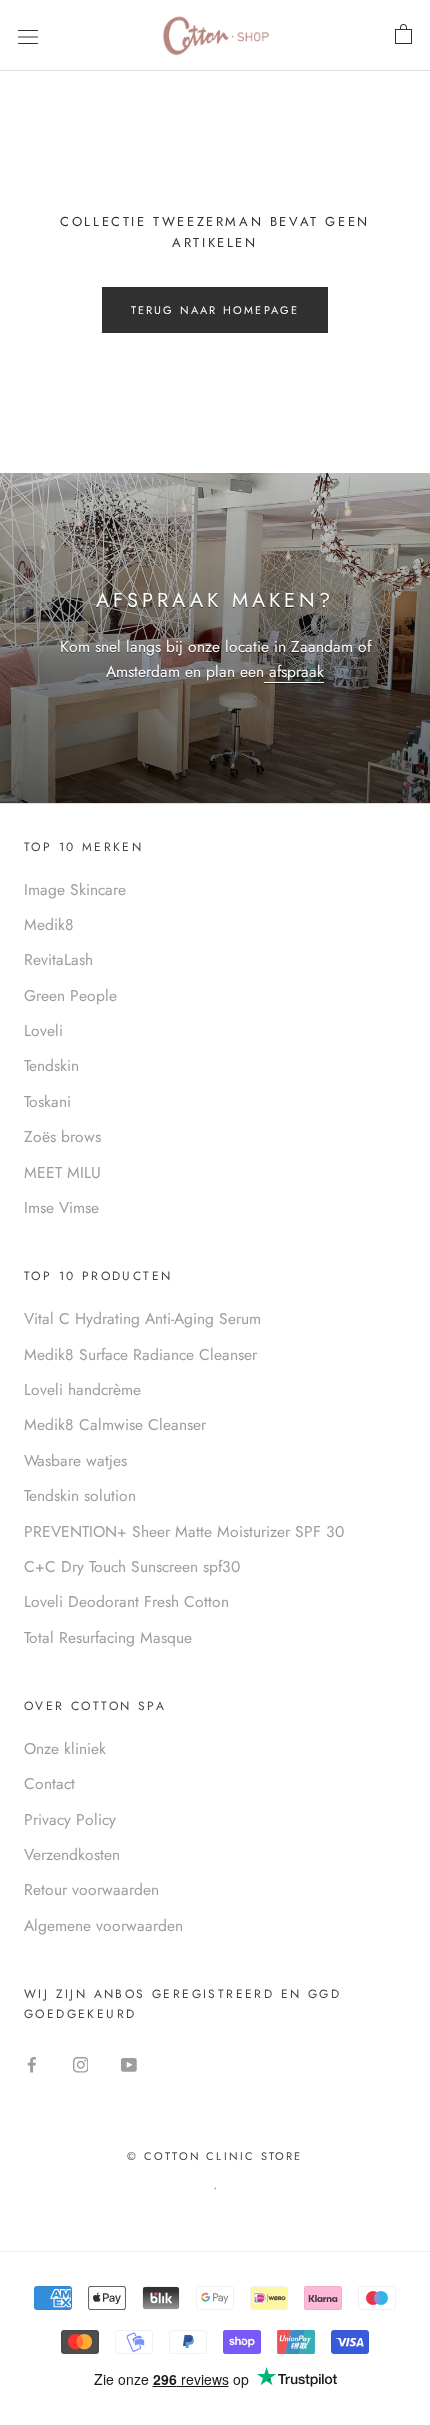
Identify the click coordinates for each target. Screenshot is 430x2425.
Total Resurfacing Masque (108, 1637)
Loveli (43, 1030)
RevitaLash (58, 959)
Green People (70, 995)
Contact (49, 1783)
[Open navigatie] (28, 35)
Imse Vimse (61, 1207)
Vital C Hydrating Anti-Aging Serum (142, 1318)
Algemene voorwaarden (103, 1925)
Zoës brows (62, 1136)
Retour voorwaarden (91, 1889)
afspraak (294, 671)
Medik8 (49, 924)
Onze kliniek (65, 1748)
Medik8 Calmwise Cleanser (115, 1424)
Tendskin (51, 1065)
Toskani (47, 1101)
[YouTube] (129, 2064)
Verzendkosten (72, 1854)
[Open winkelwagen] (403, 35)
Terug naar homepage (215, 310)
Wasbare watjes (75, 1460)
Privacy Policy (70, 1819)
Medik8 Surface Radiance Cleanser (140, 1354)
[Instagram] (81, 2064)
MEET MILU (62, 1172)
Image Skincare (75, 889)
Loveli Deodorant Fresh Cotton (126, 1601)
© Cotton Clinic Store (214, 2156)
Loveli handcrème (82, 1389)
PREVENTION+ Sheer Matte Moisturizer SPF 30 (184, 1531)
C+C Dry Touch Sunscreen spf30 (132, 1566)
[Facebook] (32, 2064)
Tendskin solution (80, 1495)
